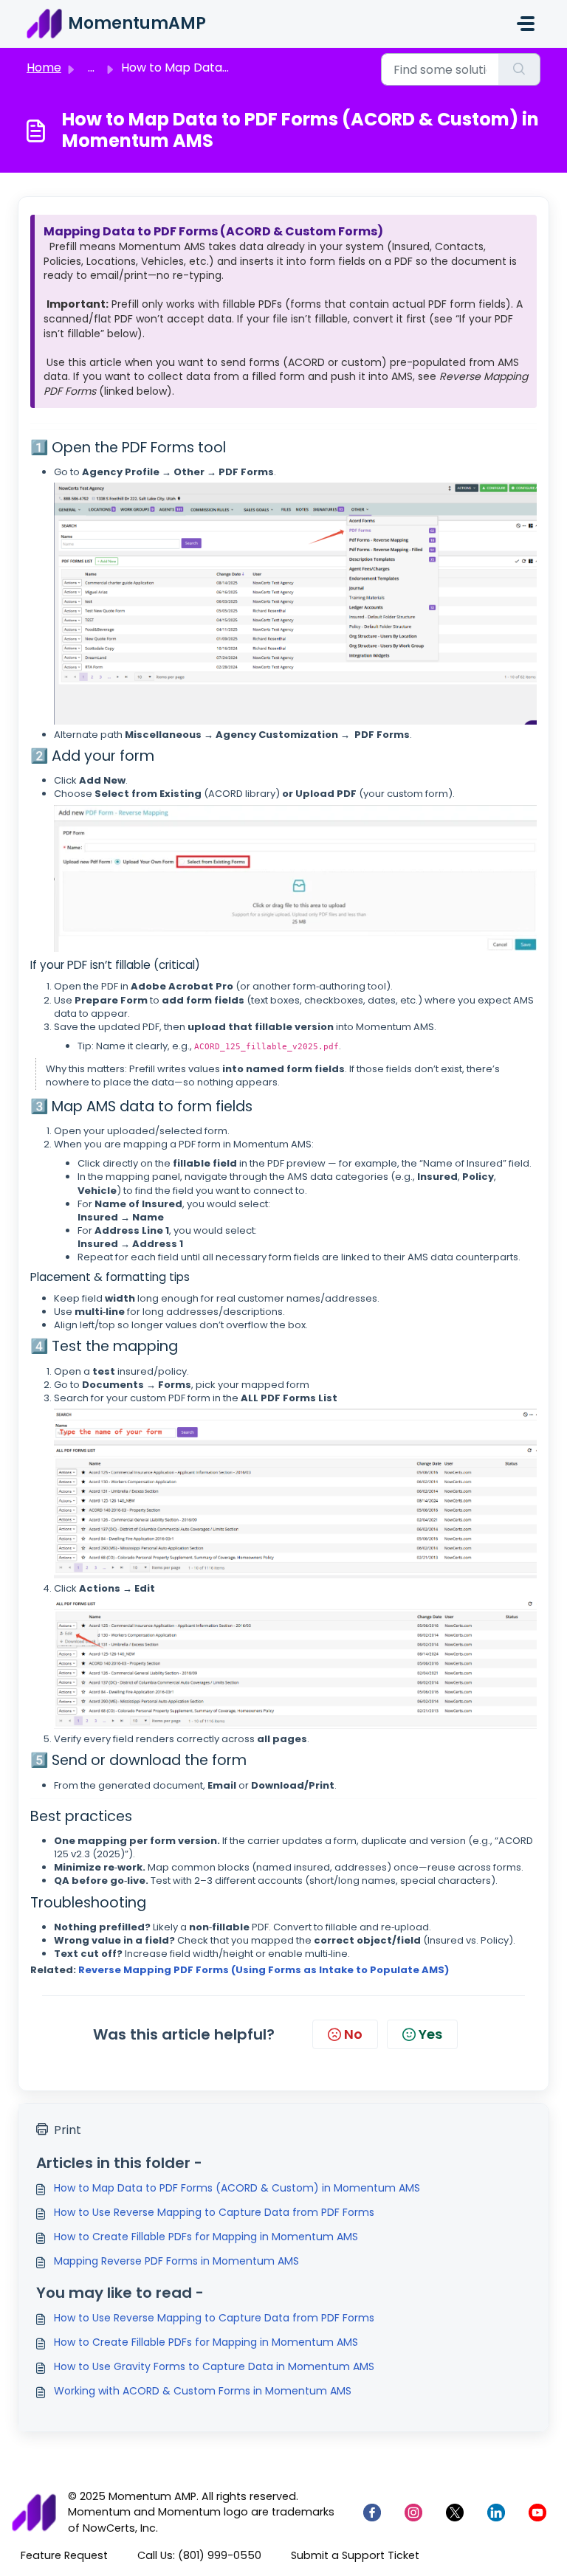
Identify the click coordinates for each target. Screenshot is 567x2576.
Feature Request (64, 2555)
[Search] (519, 69)
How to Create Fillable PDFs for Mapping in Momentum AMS (206, 2237)
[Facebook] (372, 2513)
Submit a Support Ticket (355, 2555)
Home (44, 68)
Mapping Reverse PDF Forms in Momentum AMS (176, 2261)
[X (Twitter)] (455, 2513)
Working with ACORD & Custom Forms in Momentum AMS (203, 2391)
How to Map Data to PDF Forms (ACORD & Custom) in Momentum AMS (237, 2188)
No (353, 2034)
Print (68, 2130)
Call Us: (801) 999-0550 (199, 2555)
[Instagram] (413, 2513)
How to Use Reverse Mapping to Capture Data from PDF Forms (214, 2212)
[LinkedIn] (496, 2513)
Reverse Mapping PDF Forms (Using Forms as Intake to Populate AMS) (264, 1970)
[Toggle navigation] (526, 24)
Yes (430, 2034)
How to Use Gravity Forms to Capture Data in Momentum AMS (214, 2366)
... (91, 68)
